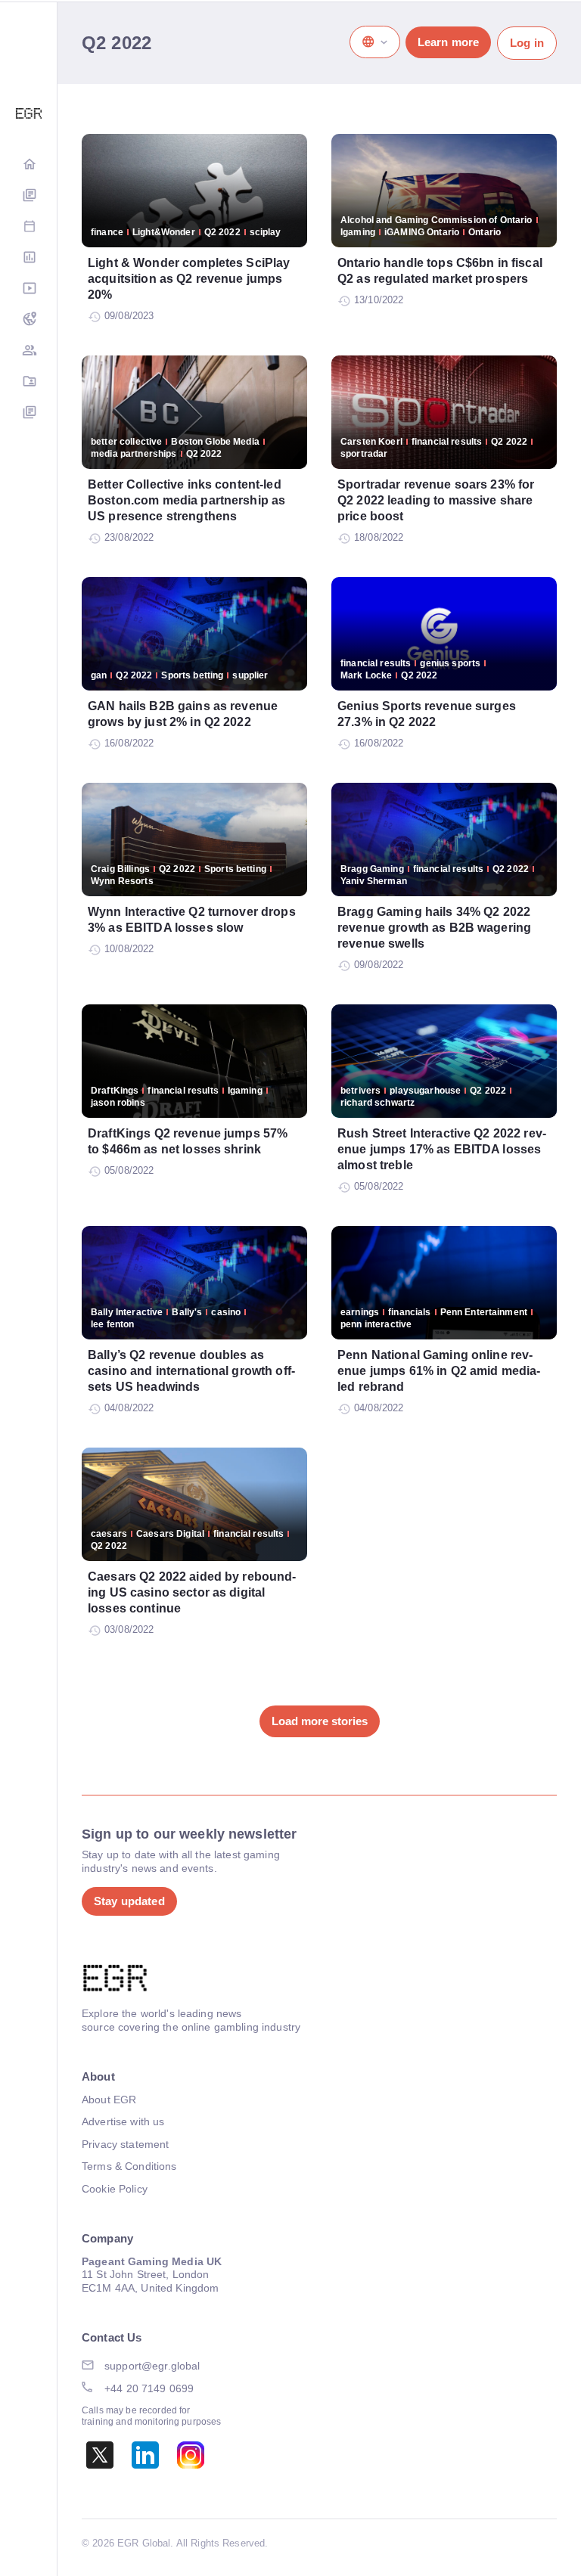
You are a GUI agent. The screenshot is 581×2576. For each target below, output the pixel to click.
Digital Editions (29, 196)
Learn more (448, 42)
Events (29, 227)
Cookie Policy (115, 2189)
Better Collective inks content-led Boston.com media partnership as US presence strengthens (186, 500)
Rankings (29, 258)
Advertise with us (123, 2121)
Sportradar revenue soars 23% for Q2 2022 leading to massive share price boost (436, 500)
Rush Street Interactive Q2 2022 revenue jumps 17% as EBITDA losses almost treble (442, 1149)
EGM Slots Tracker (29, 320)
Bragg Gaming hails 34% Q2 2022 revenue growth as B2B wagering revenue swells (434, 928)
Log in (527, 43)
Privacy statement (125, 2144)
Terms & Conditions (129, 2166)
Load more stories (320, 1721)
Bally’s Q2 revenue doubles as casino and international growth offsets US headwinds (191, 1371)
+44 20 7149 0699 (149, 2388)
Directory (29, 382)
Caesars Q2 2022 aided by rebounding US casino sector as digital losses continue (192, 1592)
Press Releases (29, 413)
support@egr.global (152, 2366)
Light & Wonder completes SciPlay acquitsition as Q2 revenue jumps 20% (189, 279)
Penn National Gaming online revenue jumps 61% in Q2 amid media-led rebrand (439, 1371)
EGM (29, 351)
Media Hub (29, 289)
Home (29, 165)
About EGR (109, 2100)
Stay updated (129, 1901)
